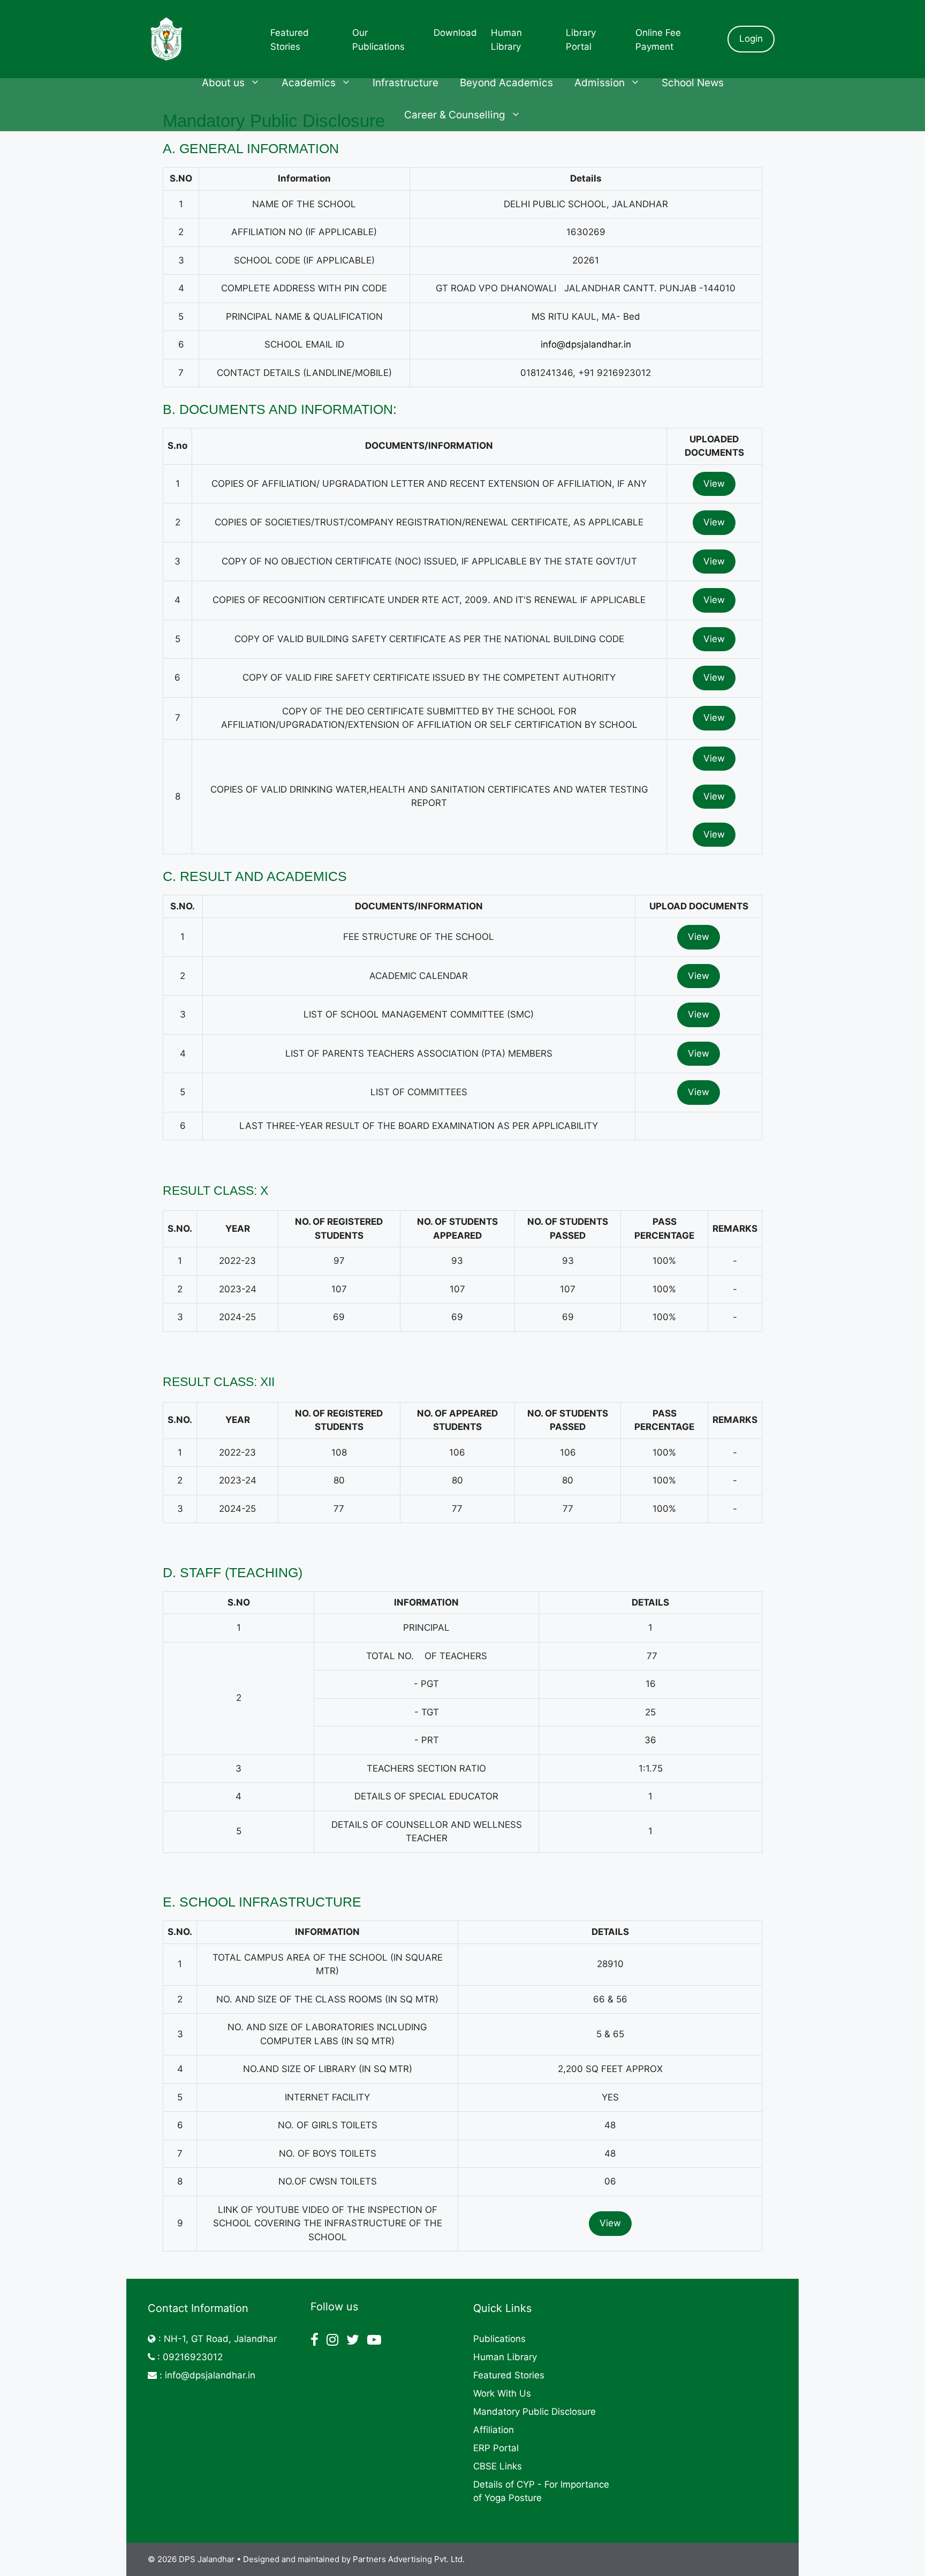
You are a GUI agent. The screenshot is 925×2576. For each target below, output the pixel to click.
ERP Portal (496, 2448)
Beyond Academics (506, 83)
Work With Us (502, 2393)
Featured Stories (509, 2375)
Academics (309, 83)
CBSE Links (498, 2466)
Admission (600, 83)
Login (751, 39)
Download (455, 33)
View (714, 484)
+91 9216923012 (615, 373)
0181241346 (547, 373)
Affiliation (494, 2430)
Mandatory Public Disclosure (534, 2412)
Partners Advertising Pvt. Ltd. (409, 2559)
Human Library (505, 2357)
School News (693, 83)
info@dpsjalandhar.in (586, 344)
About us (223, 83)
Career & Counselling (455, 115)
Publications (499, 2339)
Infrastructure (405, 83)
